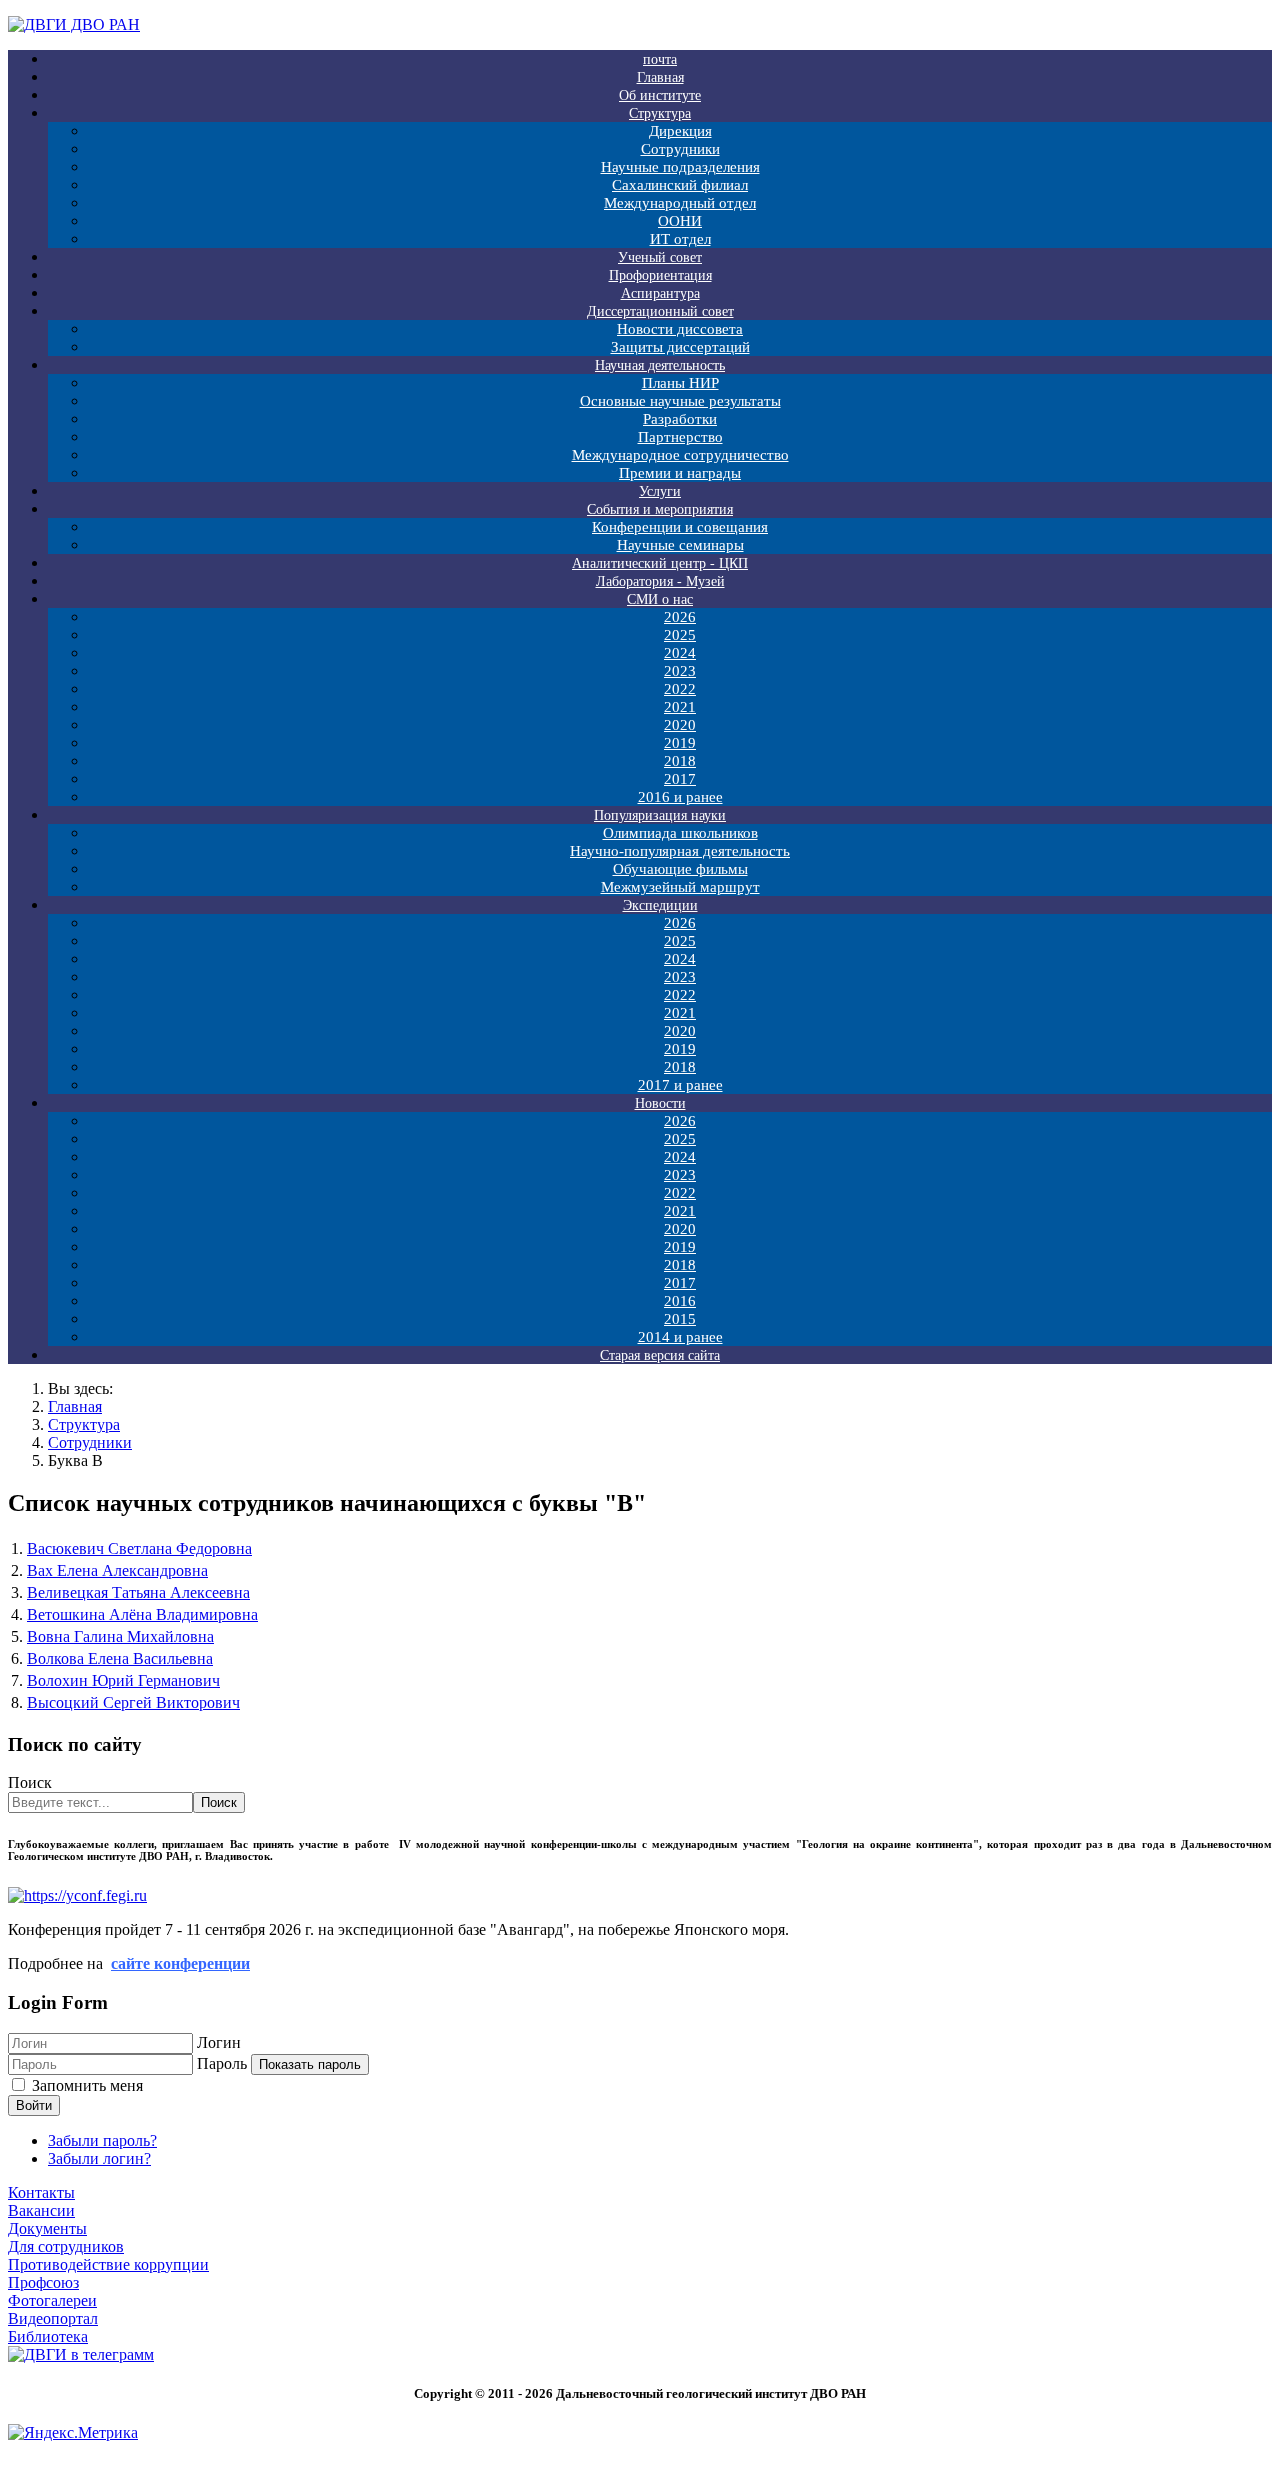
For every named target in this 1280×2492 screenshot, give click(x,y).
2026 (680, 617)
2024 (680, 653)
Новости (660, 1103)
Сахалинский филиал (680, 185)
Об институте (660, 95)
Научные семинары (680, 545)
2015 (680, 1319)
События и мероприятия (660, 509)
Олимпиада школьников (680, 833)
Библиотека (48, 2336)
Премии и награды (680, 473)
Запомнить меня (87, 2085)
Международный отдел (680, 203)
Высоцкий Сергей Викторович (133, 1702)
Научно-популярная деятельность (680, 851)
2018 (680, 761)
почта (660, 59)
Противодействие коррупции (108, 2264)
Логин (219, 2042)
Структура (660, 113)
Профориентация (660, 275)
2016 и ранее (680, 797)
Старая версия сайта (660, 1355)
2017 (680, 779)
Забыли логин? (99, 2158)
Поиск (30, 1782)
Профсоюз (43, 2282)
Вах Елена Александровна (117, 1570)
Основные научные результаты (680, 401)
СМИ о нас (660, 599)
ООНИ (680, 221)
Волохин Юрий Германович (123, 1680)
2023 (680, 671)
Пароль (222, 2063)
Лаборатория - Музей (660, 581)
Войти (34, 2105)
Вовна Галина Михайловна (120, 1636)
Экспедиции (660, 905)
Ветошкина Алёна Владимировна (142, 1614)
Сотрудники (680, 149)
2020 (680, 725)
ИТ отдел (680, 239)
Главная (660, 77)
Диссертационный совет (660, 311)
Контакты (41, 2192)
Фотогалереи (52, 2300)
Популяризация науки (660, 815)
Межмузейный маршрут (680, 887)
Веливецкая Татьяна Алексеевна (138, 1592)
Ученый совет (660, 257)
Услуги (660, 491)
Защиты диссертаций (680, 347)
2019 (680, 743)
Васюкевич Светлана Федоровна (139, 1548)
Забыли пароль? (102, 2140)
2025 (680, 635)
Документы (47, 2228)
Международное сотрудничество (680, 455)
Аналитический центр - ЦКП (660, 563)
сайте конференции (180, 1963)
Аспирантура (660, 293)
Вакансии (41, 2210)
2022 (680, 689)
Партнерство (680, 437)
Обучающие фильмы (680, 869)
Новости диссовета (680, 329)
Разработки (680, 419)
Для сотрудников (66, 2246)
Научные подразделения (680, 167)
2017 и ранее (680, 1085)
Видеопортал (53, 2318)
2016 (680, 1301)
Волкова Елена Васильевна (120, 1658)
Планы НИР (680, 383)
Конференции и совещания (680, 527)
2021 (680, 707)
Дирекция (680, 131)
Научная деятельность (660, 365)
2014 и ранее (680, 1337)
